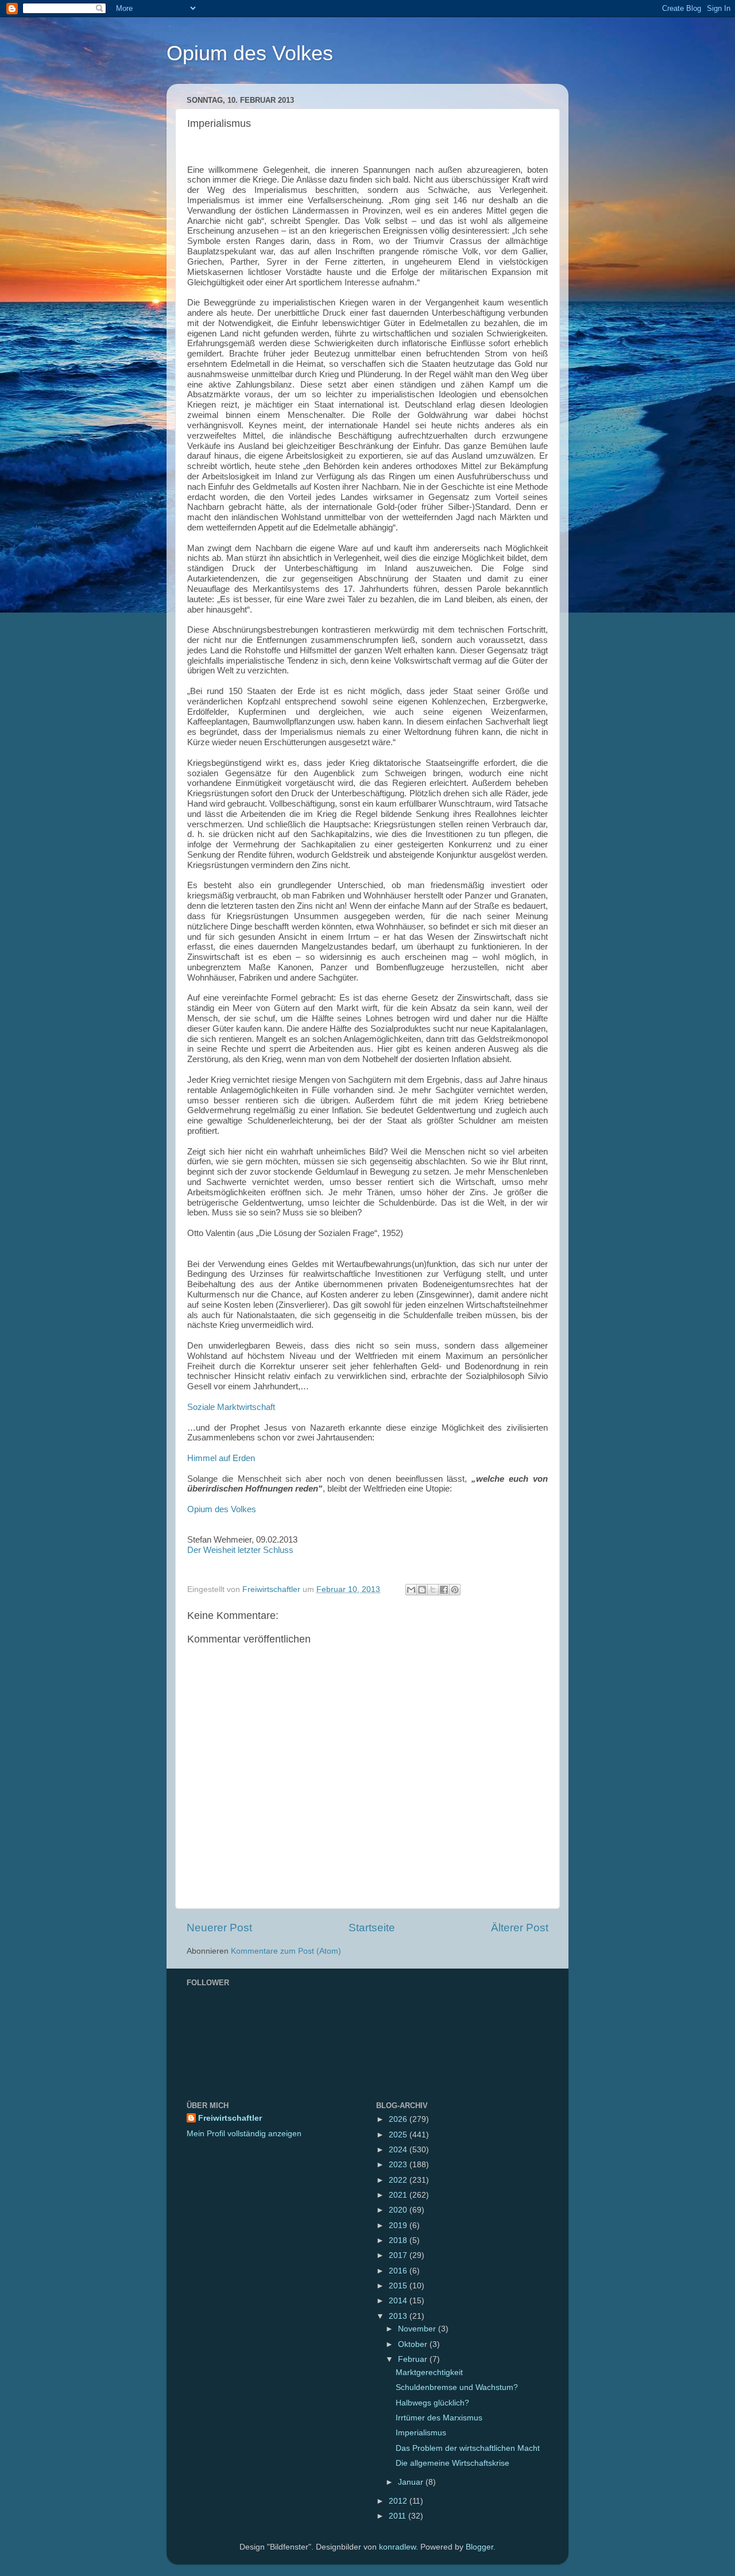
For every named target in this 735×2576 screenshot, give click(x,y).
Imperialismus (421, 2433)
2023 (399, 2165)
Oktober (414, 2344)
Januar (412, 2482)
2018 (399, 2240)
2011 (399, 2516)
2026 (399, 2119)
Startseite (372, 1928)
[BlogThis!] (422, 1590)
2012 (399, 2501)
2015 (399, 2286)
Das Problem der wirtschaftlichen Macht (468, 2448)
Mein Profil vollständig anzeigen (244, 2134)
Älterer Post (520, 1928)
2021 (399, 2195)
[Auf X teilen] (433, 1590)
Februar (414, 2359)
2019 (399, 2226)
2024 (399, 2150)
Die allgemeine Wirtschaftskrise (452, 2463)
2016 (399, 2271)
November (418, 2329)
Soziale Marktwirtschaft (231, 1407)
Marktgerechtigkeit (429, 2372)
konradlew (397, 2547)
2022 (399, 2180)
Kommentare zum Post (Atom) (286, 1951)
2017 (399, 2255)
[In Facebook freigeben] (444, 1590)
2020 (399, 2210)
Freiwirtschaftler (230, 2118)
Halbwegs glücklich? (432, 2403)
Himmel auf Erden (221, 1458)
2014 (399, 2301)
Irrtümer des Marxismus (439, 2418)
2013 (399, 2316)
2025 (399, 2135)
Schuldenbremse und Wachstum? (457, 2387)
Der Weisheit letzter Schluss (240, 1550)
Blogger (479, 2547)
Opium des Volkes (250, 53)
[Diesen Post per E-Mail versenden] (411, 1590)
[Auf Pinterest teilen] (455, 1590)
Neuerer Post (219, 1928)
